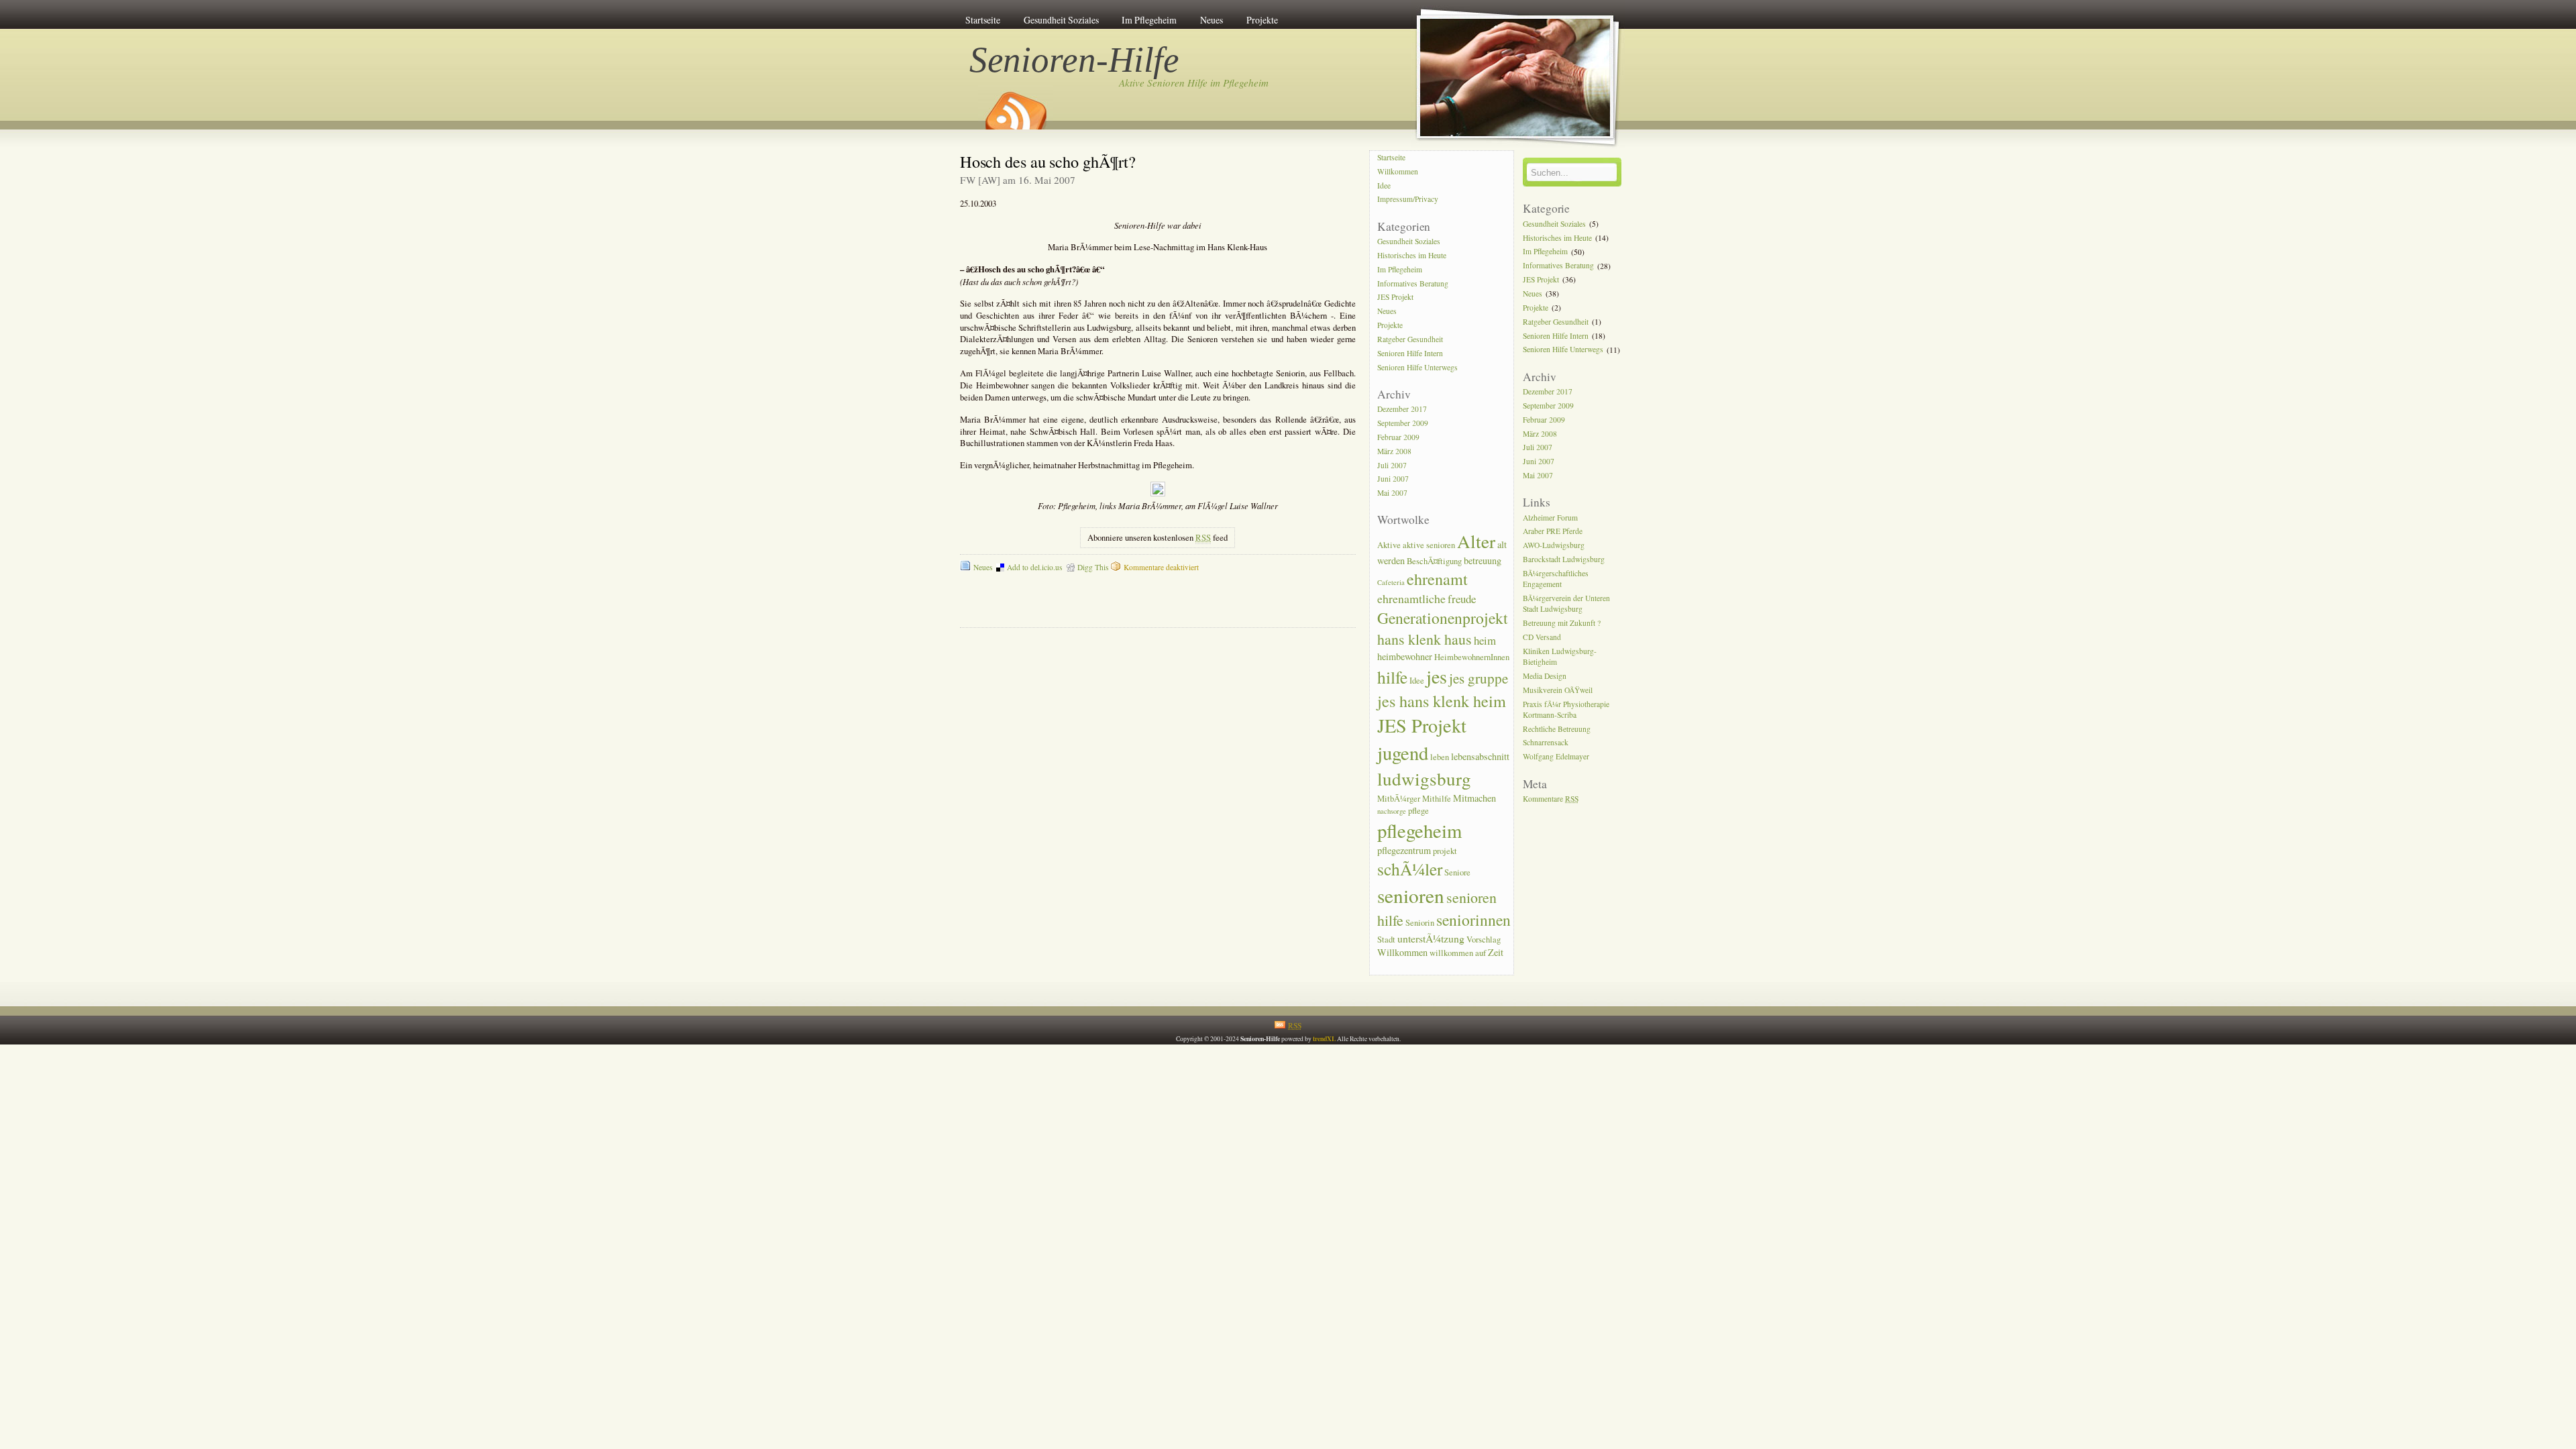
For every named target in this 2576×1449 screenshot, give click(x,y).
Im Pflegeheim (1149, 20)
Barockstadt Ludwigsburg (1564, 559)
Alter (1476, 541)
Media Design (1545, 676)
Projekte (1262, 20)
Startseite (983, 20)
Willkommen (1398, 171)
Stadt (1386, 940)
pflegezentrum (1404, 850)
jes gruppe (1479, 678)
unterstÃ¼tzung (1431, 938)
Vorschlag (1484, 940)
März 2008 (1394, 451)
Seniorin (1420, 923)
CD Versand (1542, 637)
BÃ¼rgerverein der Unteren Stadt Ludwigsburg (1566, 603)
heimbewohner (1405, 656)
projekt (1445, 851)
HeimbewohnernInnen (1472, 657)
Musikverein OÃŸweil (1558, 690)
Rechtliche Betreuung (1557, 729)
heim (1485, 640)
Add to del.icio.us (1034, 567)
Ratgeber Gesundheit (1410, 339)
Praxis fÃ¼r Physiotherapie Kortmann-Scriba (1566, 709)
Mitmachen (1474, 798)
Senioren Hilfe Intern (1410, 353)
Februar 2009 (1398, 437)
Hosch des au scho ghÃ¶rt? (1048, 161)
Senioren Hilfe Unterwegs (1417, 367)
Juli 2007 (1392, 465)
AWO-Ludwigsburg (1554, 546)
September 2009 (1403, 423)
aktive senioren (1429, 545)
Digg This (1093, 567)
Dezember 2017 (1402, 409)
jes (1437, 676)
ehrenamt (1437, 579)
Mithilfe (1437, 799)
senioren (1411, 895)
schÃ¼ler (1410, 869)
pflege (1418, 811)
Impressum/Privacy (1408, 200)
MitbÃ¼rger (1399, 799)
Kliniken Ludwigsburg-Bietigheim (1560, 656)
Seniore (1457, 872)
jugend (1403, 753)
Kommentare (1551, 799)
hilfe (1392, 677)
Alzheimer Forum (1550, 518)
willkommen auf (1458, 953)
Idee (1384, 185)
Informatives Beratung (1413, 283)
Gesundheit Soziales (1061, 20)
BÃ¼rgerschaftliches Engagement (1556, 579)
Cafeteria (1391, 582)
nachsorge (1392, 811)
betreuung (1483, 560)
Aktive (1389, 545)
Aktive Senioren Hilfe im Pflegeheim (1194, 83)
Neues (1212, 20)
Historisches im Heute (1412, 255)
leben (1440, 757)
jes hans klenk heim (1442, 701)
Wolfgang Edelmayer (1556, 757)
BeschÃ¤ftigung (1434, 561)
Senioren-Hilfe (1075, 60)
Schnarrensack (1546, 743)
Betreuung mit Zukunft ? (1562, 623)
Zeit (1496, 952)
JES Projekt (1395, 298)
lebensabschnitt (1480, 756)
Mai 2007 (1392, 493)
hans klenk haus (1425, 639)
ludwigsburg (1424, 779)
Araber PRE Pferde (1553, 532)
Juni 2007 (1393, 479)
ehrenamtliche (1411, 598)
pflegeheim (1419, 830)
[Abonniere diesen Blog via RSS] (1015, 106)
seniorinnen (1473, 920)
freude (1462, 599)
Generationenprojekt (1443, 618)
